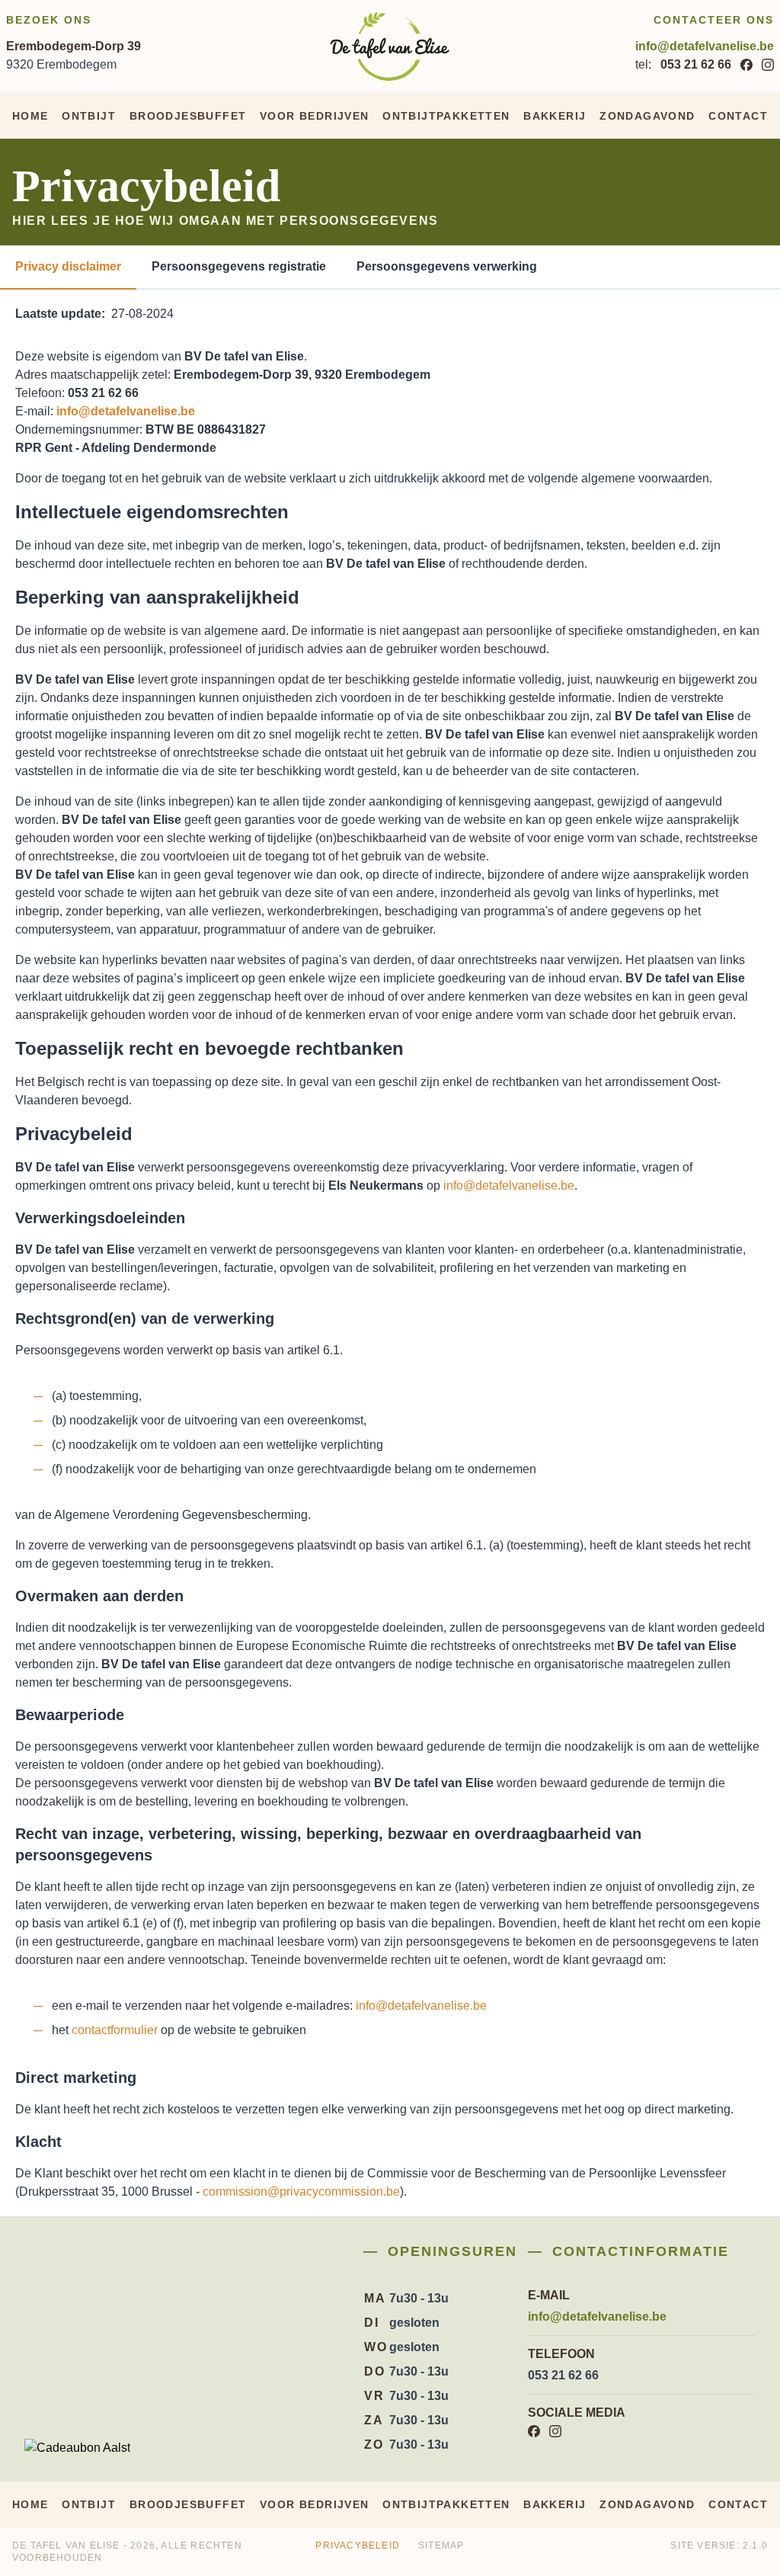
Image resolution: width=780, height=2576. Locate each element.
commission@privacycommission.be (301, 2192)
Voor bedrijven (315, 116)
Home (30, 116)
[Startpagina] (390, 46)
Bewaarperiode (70, 1715)
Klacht (38, 2142)
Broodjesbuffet (188, 116)
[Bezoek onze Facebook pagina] (746, 65)
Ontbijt (89, 116)
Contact (738, 116)
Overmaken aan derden (99, 1596)
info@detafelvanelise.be (705, 46)
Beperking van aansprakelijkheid (157, 597)
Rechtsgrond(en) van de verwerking (145, 1318)
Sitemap (441, 2546)
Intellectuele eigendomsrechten (152, 512)
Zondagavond (647, 116)
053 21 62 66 (696, 64)
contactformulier (115, 2030)
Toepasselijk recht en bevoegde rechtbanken (209, 1048)
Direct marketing (76, 2078)
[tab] (68, 268)
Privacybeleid (74, 1134)
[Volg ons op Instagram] (768, 65)
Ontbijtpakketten (446, 116)
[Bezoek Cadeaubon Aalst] (77, 2448)
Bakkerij (555, 116)
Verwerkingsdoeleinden (100, 1218)
